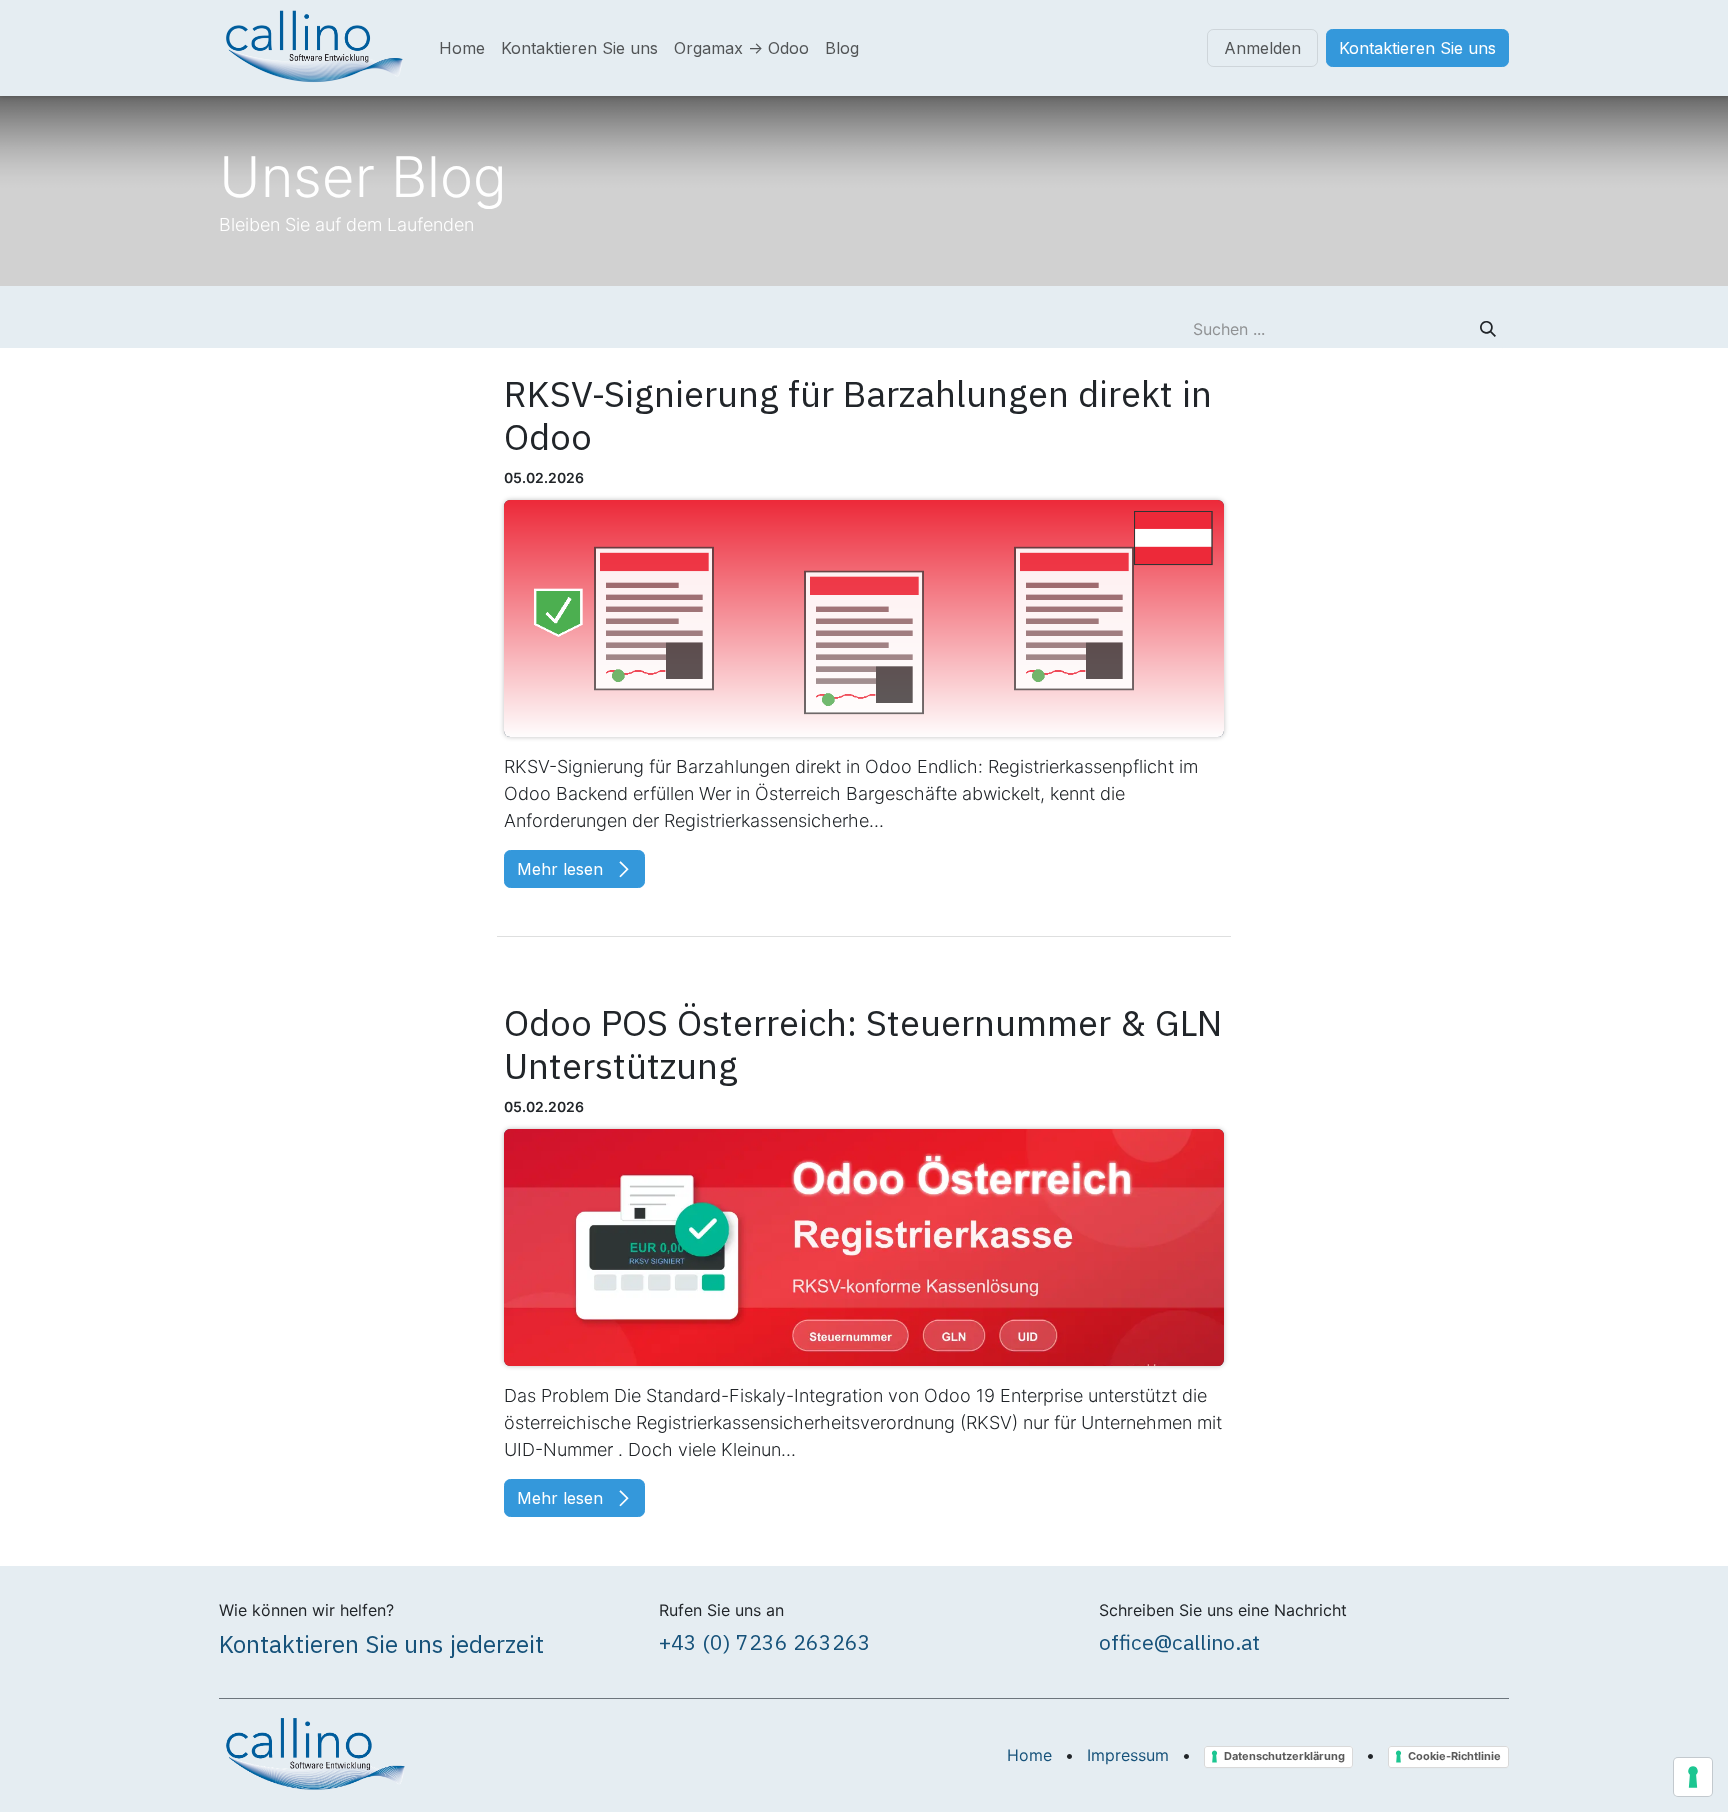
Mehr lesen (562, 869)
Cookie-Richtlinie (1454, 1756)
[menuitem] (462, 48)
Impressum (1128, 1755)
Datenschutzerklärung (1284, 1756)
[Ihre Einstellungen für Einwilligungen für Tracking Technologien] (1693, 1777)
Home (1029, 1755)
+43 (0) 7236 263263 (765, 1642)
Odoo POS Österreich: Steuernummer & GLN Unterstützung (863, 1044)
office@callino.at (1179, 1642)
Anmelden (1262, 48)
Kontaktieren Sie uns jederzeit (381, 1644)
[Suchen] (1488, 329)
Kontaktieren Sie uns (1417, 48)
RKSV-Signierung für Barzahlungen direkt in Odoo (858, 415)
